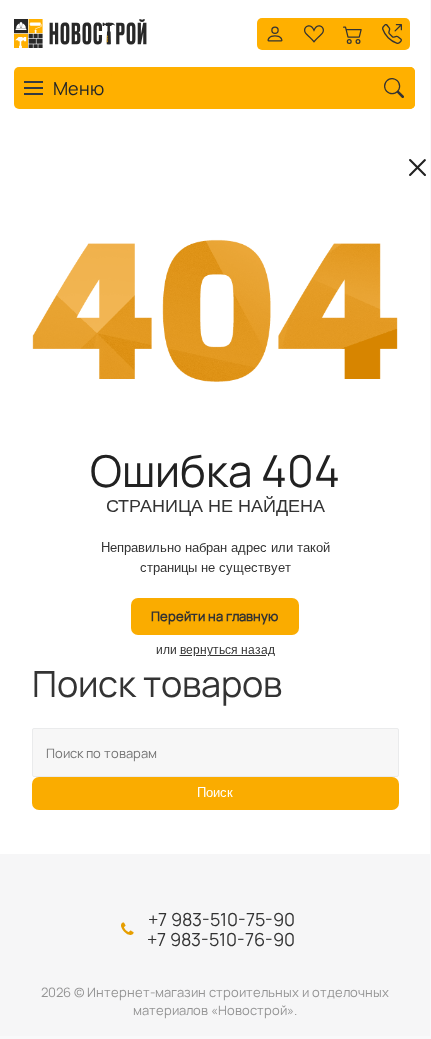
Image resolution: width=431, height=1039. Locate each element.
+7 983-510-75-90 (221, 919)
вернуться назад (227, 650)
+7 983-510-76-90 (221, 939)
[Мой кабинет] (275, 31)
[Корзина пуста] (353, 31)
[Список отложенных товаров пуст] (314, 31)
